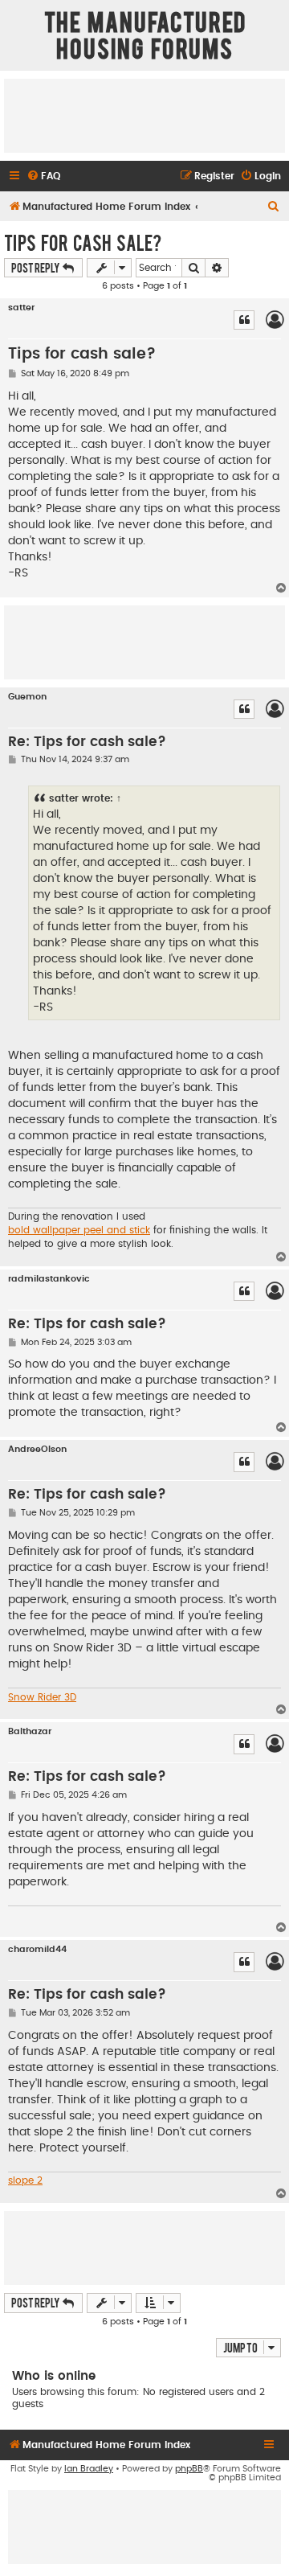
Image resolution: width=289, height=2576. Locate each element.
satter (21, 308)
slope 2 (25, 2180)
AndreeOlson (37, 1449)
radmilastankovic (49, 1279)
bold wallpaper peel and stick (79, 1230)
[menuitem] (43, 176)
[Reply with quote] (244, 320)
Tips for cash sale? (83, 242)
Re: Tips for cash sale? (87, 742)
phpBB (189, 2469)
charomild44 (37, 1949)
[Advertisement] (144, 115)
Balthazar (30, 1731)
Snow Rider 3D (42, 1697)
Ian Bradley (89, 2469)
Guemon (27, 697)
